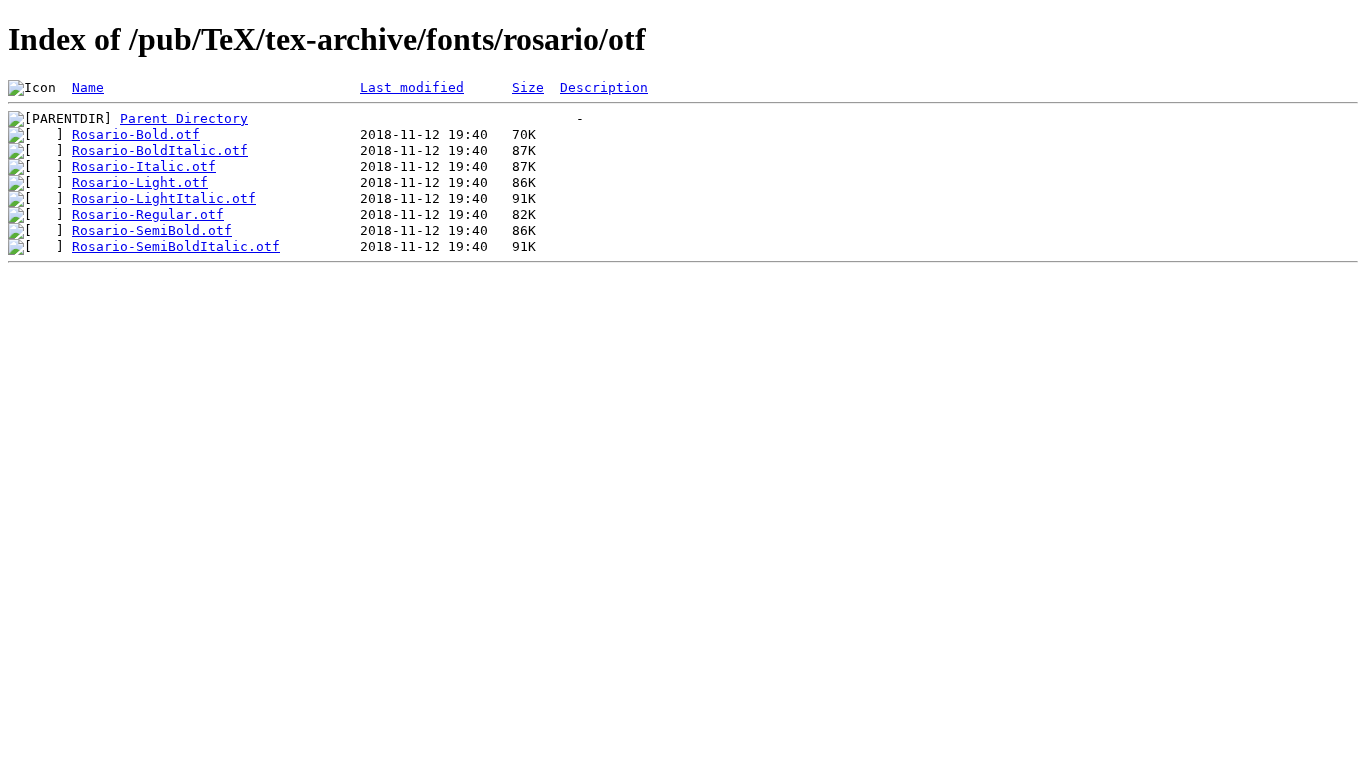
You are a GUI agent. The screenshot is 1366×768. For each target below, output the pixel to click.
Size (528, 87)
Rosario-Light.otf (140, 182)
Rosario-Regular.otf (148, 214)
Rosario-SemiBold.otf (152, 230)
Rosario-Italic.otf (144, 166)
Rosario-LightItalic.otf (164, 198)
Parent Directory (184, 118)
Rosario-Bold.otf (136, 134)
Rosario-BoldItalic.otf (160, 150)
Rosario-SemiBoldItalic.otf (176, 246)
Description (604, 87)
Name (88, 87)
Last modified (412, 87)
